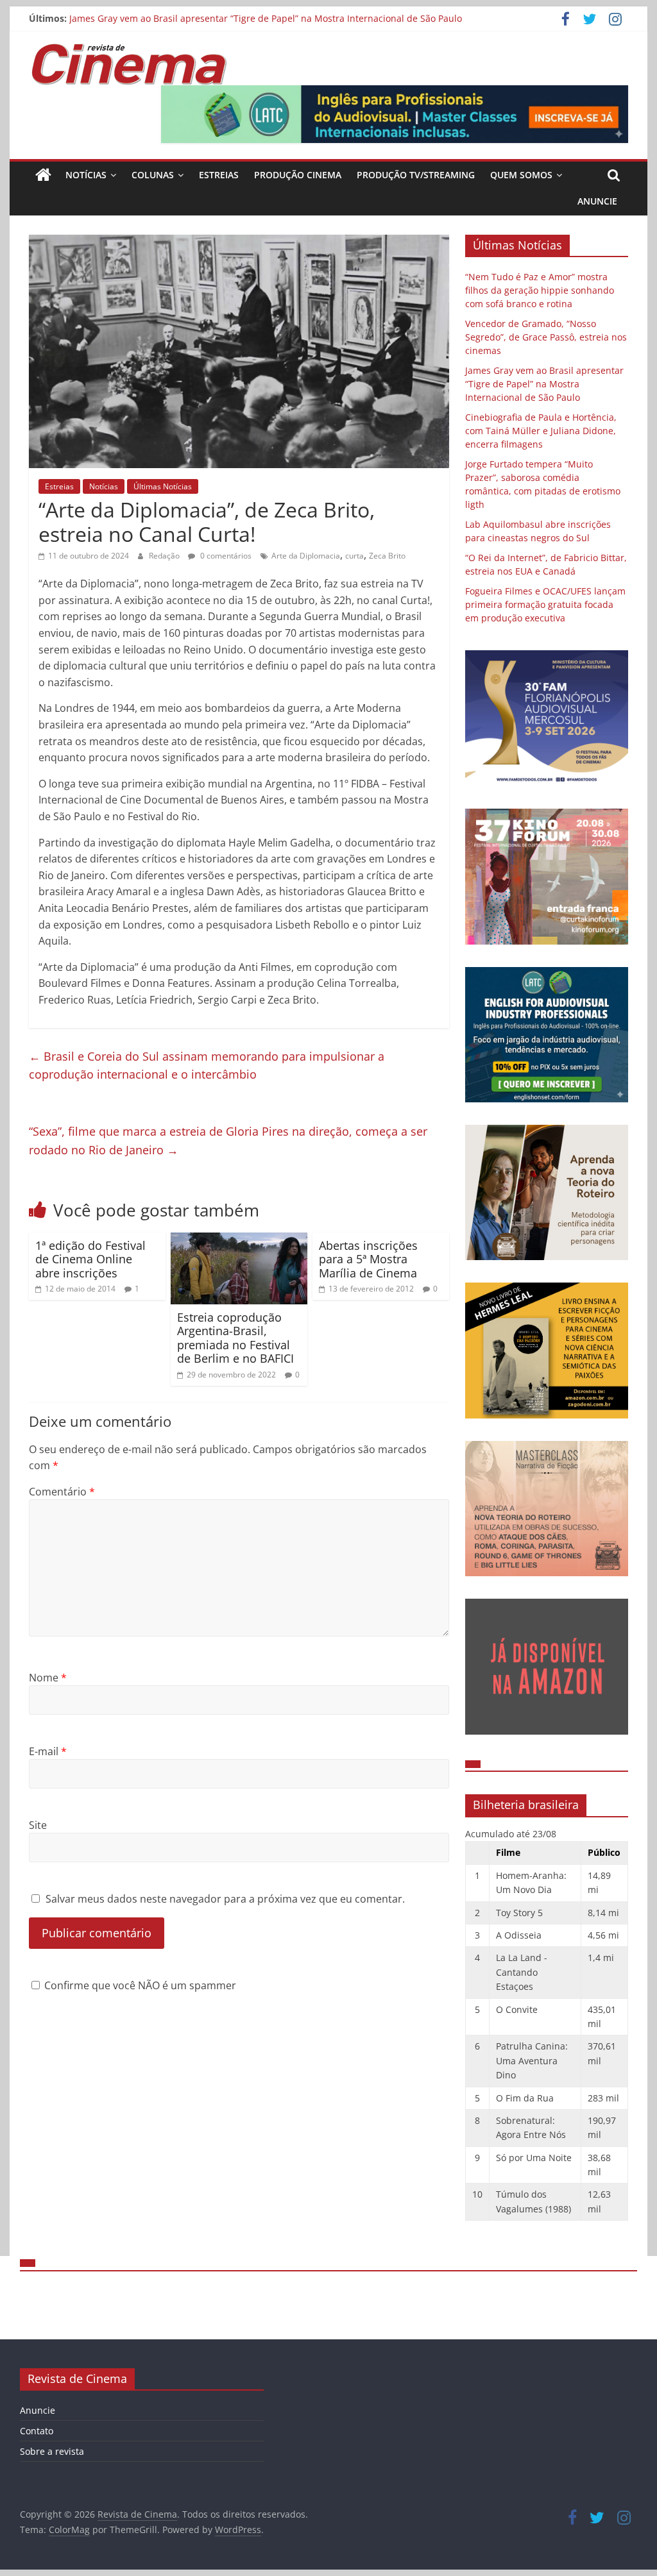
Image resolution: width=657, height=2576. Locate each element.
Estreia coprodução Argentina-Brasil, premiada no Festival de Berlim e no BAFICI (235, 1338)
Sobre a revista (52, 2451)
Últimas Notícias (163, 486)
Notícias (86, 175)
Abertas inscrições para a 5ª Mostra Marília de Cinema (368, 1259)
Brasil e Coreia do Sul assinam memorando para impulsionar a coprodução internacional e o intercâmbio (207, 1065)
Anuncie (597, 201)
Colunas (153, 175)
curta (354, 556)
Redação (165, 556)
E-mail (48, 1751)
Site (38, 1825)
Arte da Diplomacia (306, 556)
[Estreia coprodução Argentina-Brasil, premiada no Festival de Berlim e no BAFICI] (239, 1240)
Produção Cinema (298, 175)
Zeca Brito (387, 556)
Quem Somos (521, 175)
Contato (37, 2431)
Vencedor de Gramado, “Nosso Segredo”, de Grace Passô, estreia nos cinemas (546, 337)
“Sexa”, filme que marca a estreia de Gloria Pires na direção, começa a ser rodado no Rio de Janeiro (228, 1141)
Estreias (219, 175)
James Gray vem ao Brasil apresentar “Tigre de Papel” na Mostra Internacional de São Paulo (266, 18)
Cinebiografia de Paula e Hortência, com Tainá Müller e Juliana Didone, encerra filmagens (541, 431)
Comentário (62, 1492)
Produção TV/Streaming (416, 175)
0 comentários (225, 556)
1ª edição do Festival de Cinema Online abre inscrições (90, 1259)
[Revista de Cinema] (43, 175)
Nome (48, 1678)
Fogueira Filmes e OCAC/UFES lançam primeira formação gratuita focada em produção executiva (545, 604)
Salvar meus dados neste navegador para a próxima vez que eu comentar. (225, 1899)
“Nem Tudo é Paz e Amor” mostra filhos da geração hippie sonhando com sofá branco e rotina (540, 290)
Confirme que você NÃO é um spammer (139, 1985)
